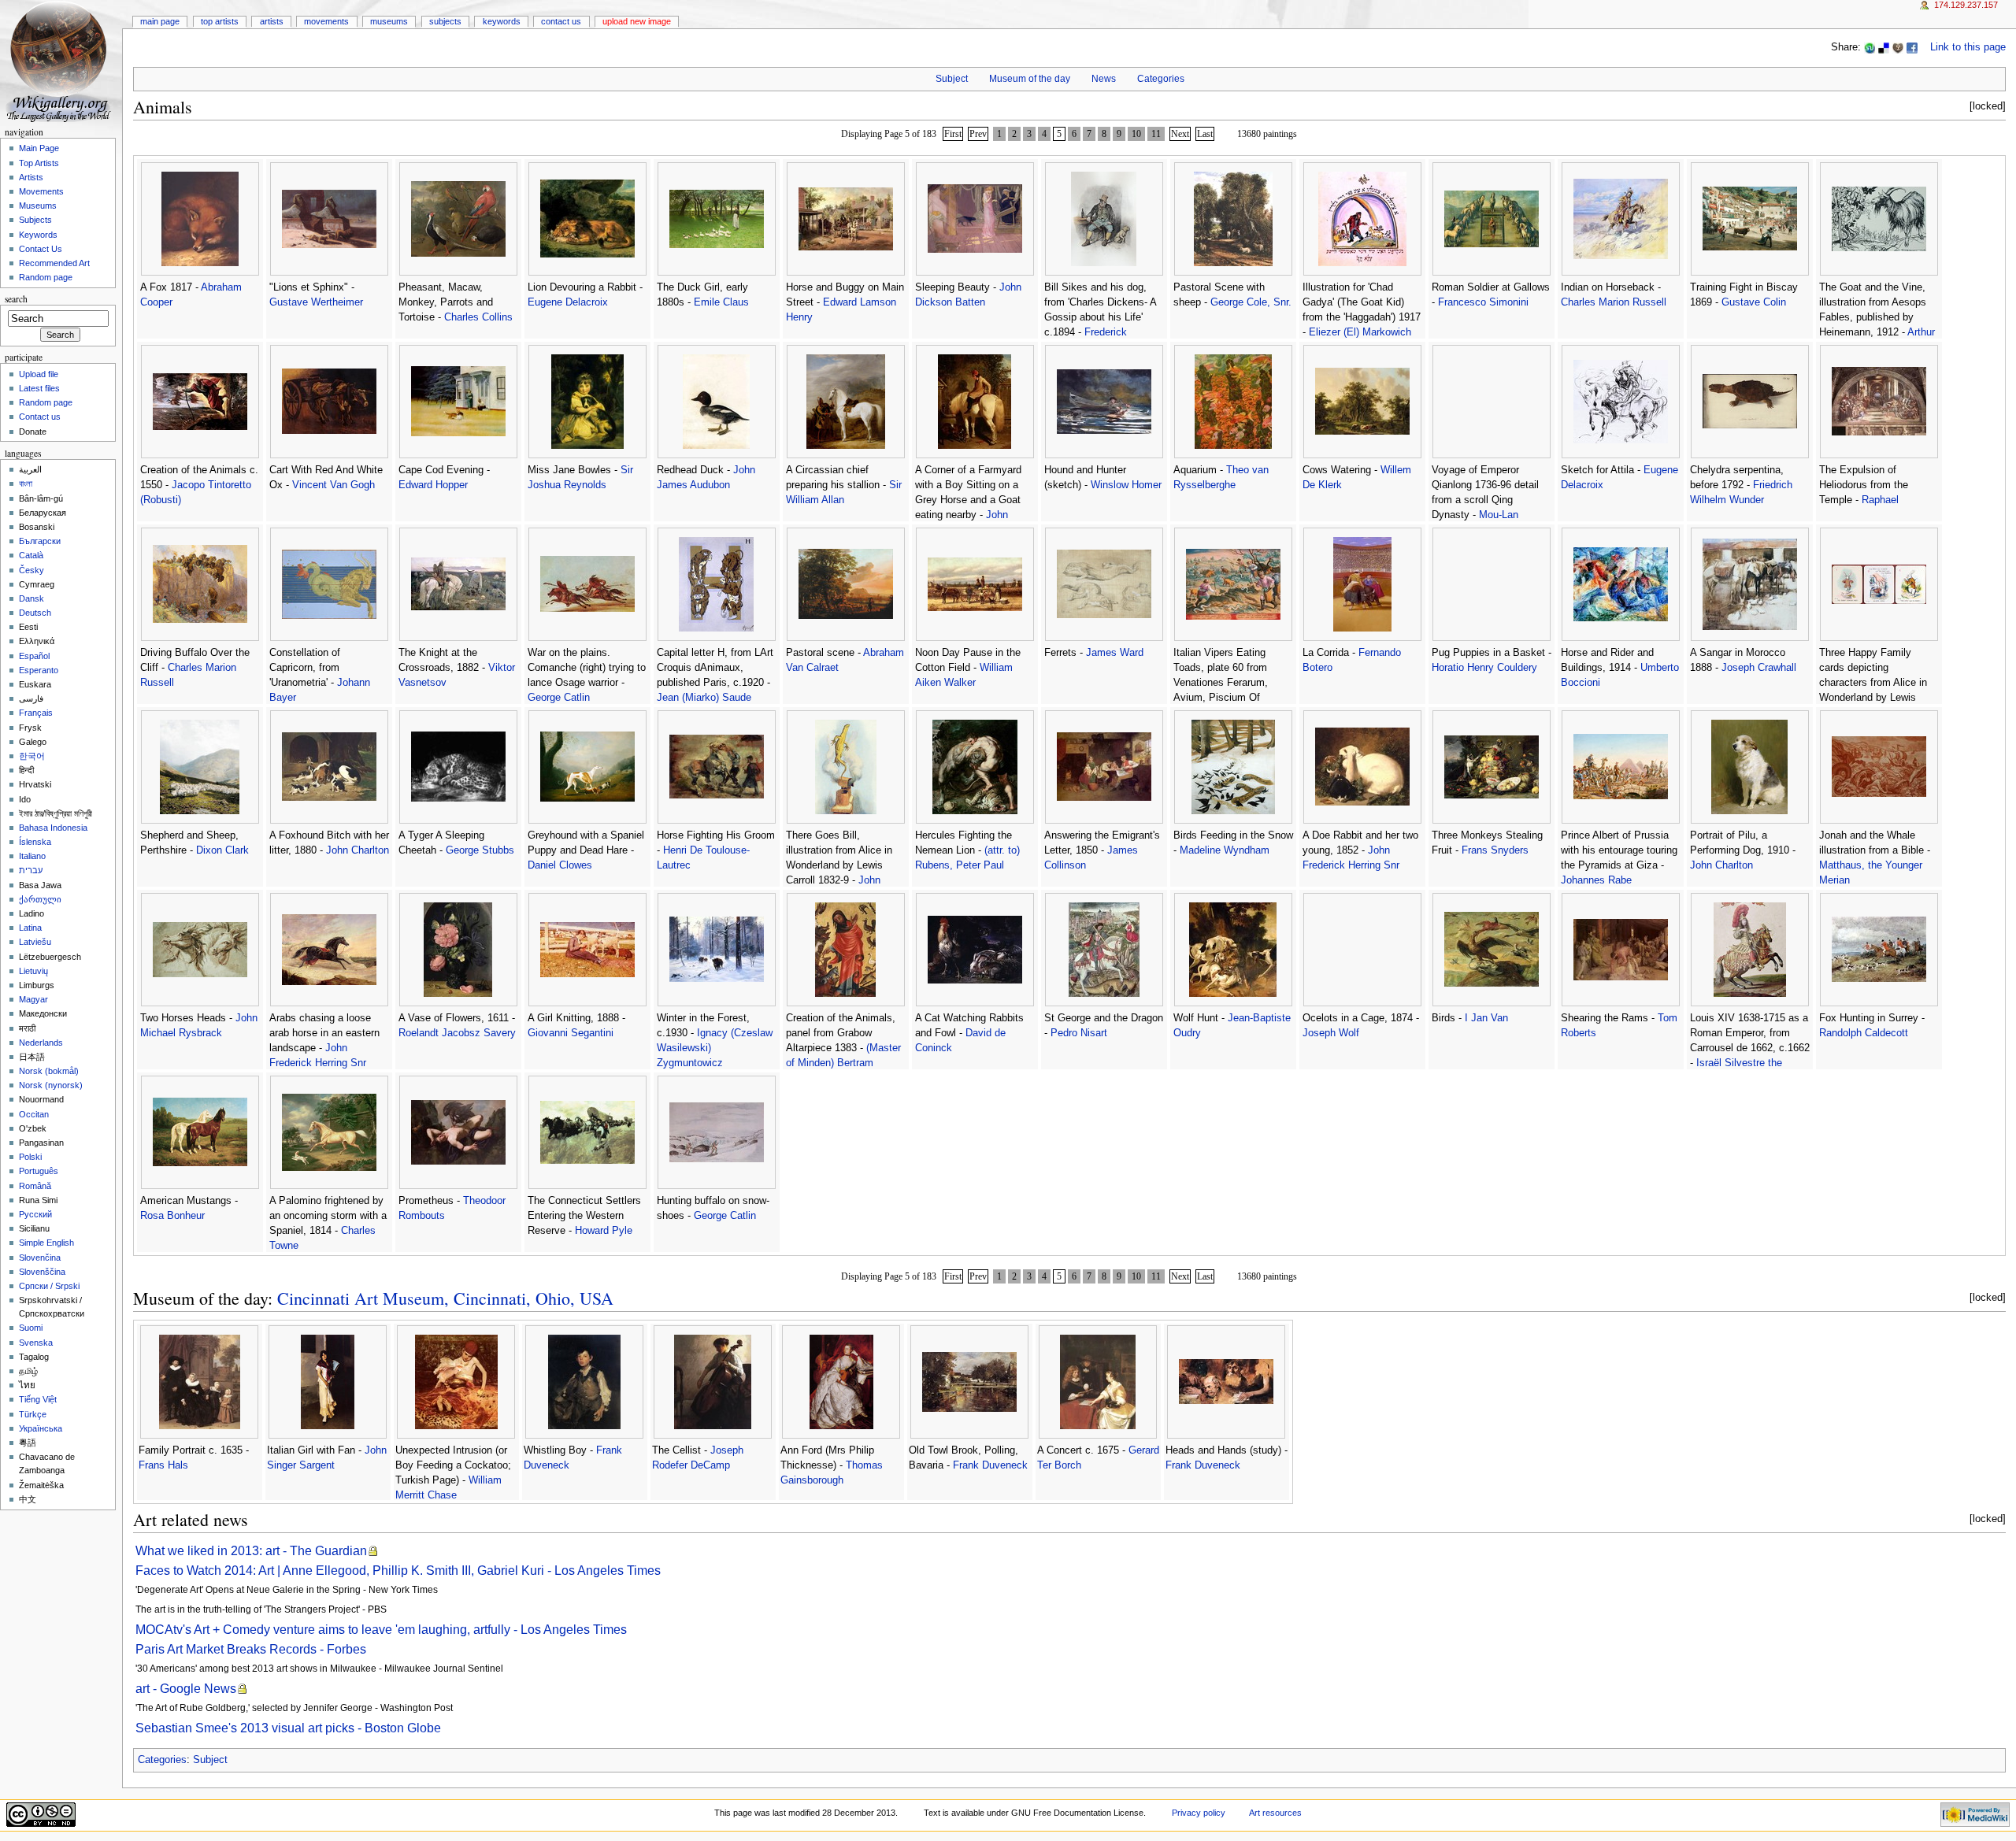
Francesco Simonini (1483, 302)
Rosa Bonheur (172, 1216)
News (1104, 79)
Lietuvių (33, 971)
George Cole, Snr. (1251, 302)
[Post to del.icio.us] (1884, 47)
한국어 (32, 756)
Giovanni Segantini (571, 1033)
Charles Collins (478, 317)
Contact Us (561, 21)
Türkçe (33, 1414)
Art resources (1275, 1813)
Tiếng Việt (38, 1399)
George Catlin (559, 698)
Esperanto (39, 670)
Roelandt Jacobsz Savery (457, 1033)
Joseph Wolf (1331, 1033)
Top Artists (220, 21)
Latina (30, 928)
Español (34, 656)
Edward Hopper (433, 485)
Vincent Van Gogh (334, 485)
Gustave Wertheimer (316, 302)
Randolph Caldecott (1864, 1033)
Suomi (31, 1328)
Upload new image (637, 21)
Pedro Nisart (1079, 1033)
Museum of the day (1030, 79)
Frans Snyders (1495, 850)
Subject (952, 79)
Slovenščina (42, 1272)
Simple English (46, 1243)
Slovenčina (40, 1258)
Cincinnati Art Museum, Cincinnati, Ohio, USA (445, 1298)
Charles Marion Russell (1614, 302)
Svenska (36, 1343)
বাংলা (26, 483)
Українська (41, 1428)
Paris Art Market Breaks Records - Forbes (251, 1649)
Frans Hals (163, 1465)
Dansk (31, 598)
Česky (31, 570)
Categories (1161, 79)
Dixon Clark (222, 850)
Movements (326, 21)
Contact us (40, 417)
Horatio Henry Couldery (1484, 668)
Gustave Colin (1754, 302)
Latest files (39, 388)
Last (1205, 134)
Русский (35, 1214)
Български (40, 541)
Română (35, 1186)
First (953, 134)
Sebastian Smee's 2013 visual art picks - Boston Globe (288, 1728)
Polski (30, 1157)
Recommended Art (54, 263)
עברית (31, 870)
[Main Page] (61, 61)
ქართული (40, 899)
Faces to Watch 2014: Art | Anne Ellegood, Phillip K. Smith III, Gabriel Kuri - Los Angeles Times (398, 1571)
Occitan (34, 1114)
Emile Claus (721, 302)
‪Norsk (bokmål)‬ (49, 1071)
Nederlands (41, 1043)
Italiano (32, 856)
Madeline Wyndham (1225, 850)
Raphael (1880, 500)
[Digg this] (1898, 47)
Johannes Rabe (1596, 880)
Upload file (39, 374)
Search (16, 299)
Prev (978, 134)
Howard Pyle (604, 1231)
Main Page (160, 21)
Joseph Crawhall (1759, 668)
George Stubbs (480, 850)
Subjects (445, 21)
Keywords (502, 21)
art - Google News (186, 1689)
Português (39, 1171)
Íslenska (35, 842)
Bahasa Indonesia (53, 828)
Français (36, 713)
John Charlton (358, 850)
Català (31, 555)
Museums (389, 21)
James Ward (1115, 653)
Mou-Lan (1499, 515)
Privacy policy (1199, 1813)
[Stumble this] (1870, 47)
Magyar (33, 999)
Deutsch (35, 613)
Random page (46, 277)
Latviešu (35, 942)
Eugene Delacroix (568, 302)
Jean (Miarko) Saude (704, 698)
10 (1136, 134)
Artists (272, 21)
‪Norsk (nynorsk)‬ (51, 1085)
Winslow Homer (1126, 485)
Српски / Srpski (49, 1286)
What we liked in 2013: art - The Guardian (251, 1551)
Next (1180, 134)
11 (1156, 134)
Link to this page (1968, 47)
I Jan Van (1486, 1018)
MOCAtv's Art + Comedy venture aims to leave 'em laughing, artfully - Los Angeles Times (381, 1630)
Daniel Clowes (560, 865)
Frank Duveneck (990, 1465)
